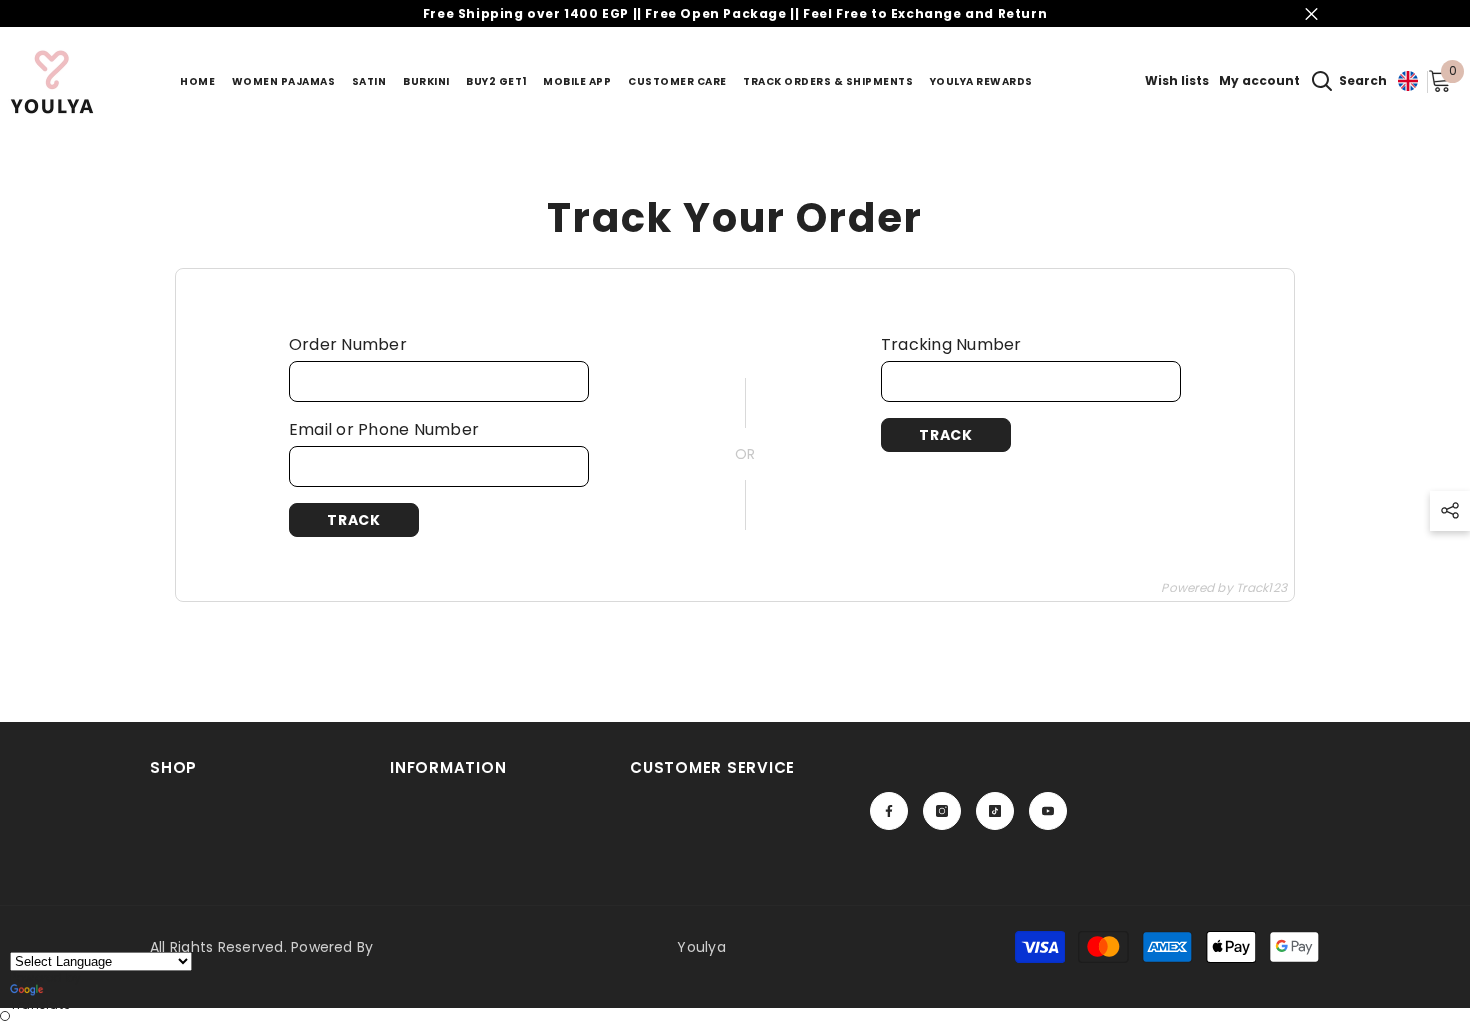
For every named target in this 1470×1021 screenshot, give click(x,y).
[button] (1450, 511)
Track (354, 520)
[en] (1407, 81)
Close (1311, 13)
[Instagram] (942, 811)
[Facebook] (889, 811)
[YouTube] (1048, 811)
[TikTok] (995, 811)
